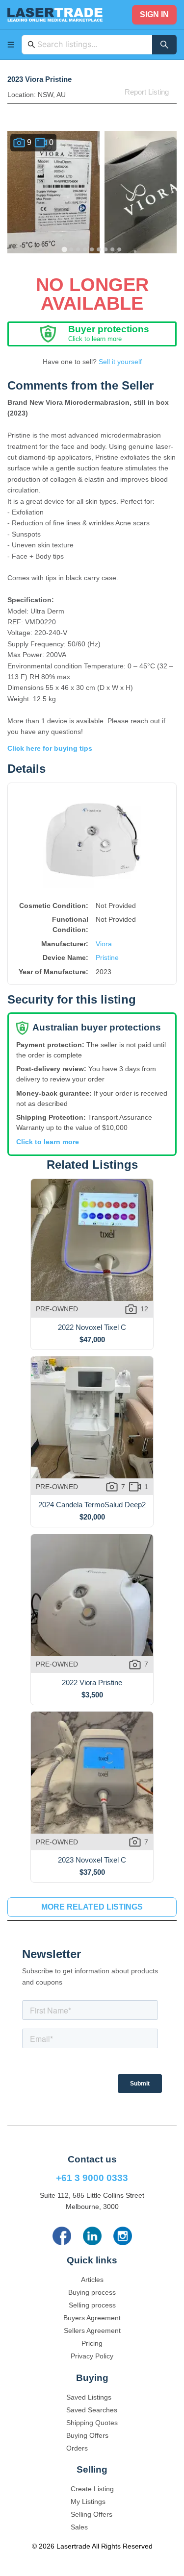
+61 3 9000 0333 (92, 2178)
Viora (104, 944)
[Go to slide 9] (120, 249)
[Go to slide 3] (79, 249)
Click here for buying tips (50, 748)
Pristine (107, 957)
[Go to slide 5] (92, 249)
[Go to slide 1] (65, 249)
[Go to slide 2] (72, 249)
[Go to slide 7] (106, 249)
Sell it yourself (120, 362)
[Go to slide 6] (99, 249)
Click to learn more (48, 1142)
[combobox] (92, 45)
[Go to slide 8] (113, 249)
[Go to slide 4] (85, 249)
